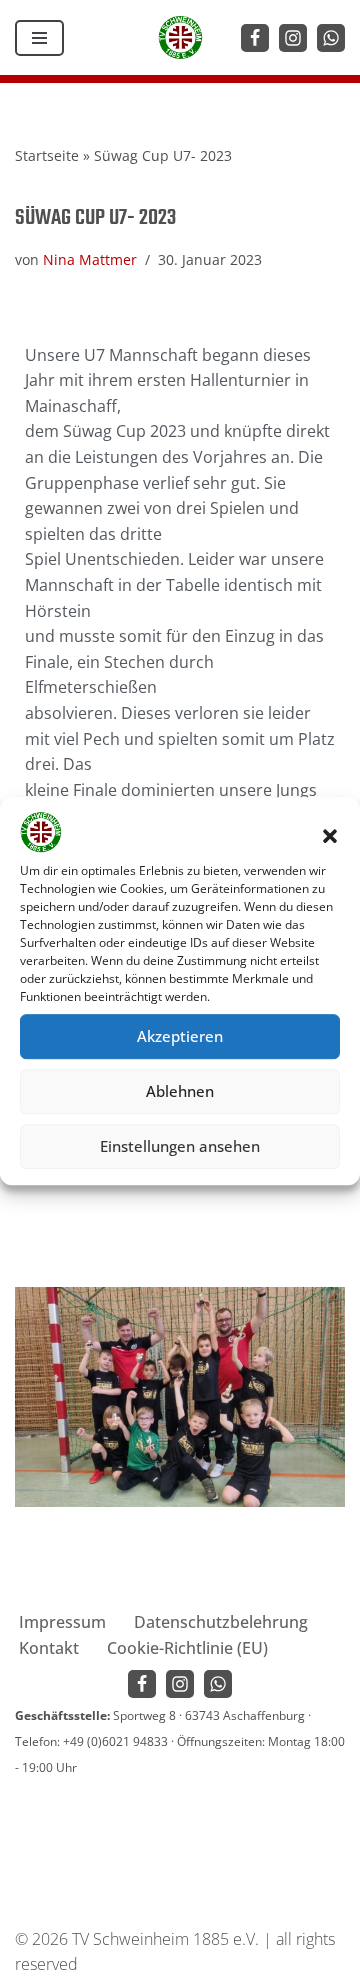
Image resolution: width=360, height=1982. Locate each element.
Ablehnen (180, 1091)
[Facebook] (255, 38)
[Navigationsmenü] (39, 38)
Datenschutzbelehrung (221, 1622)
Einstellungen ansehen (180, 1146)
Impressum (62, 1622)
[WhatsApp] (331, 38)
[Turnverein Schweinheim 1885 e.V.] (180, 37)
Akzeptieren (180, 1036)
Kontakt (49, 1648)
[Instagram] (293, 38)
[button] (330, 836)
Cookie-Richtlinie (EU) (187, 1648)
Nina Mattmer (90, 259)
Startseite (47, 155)
